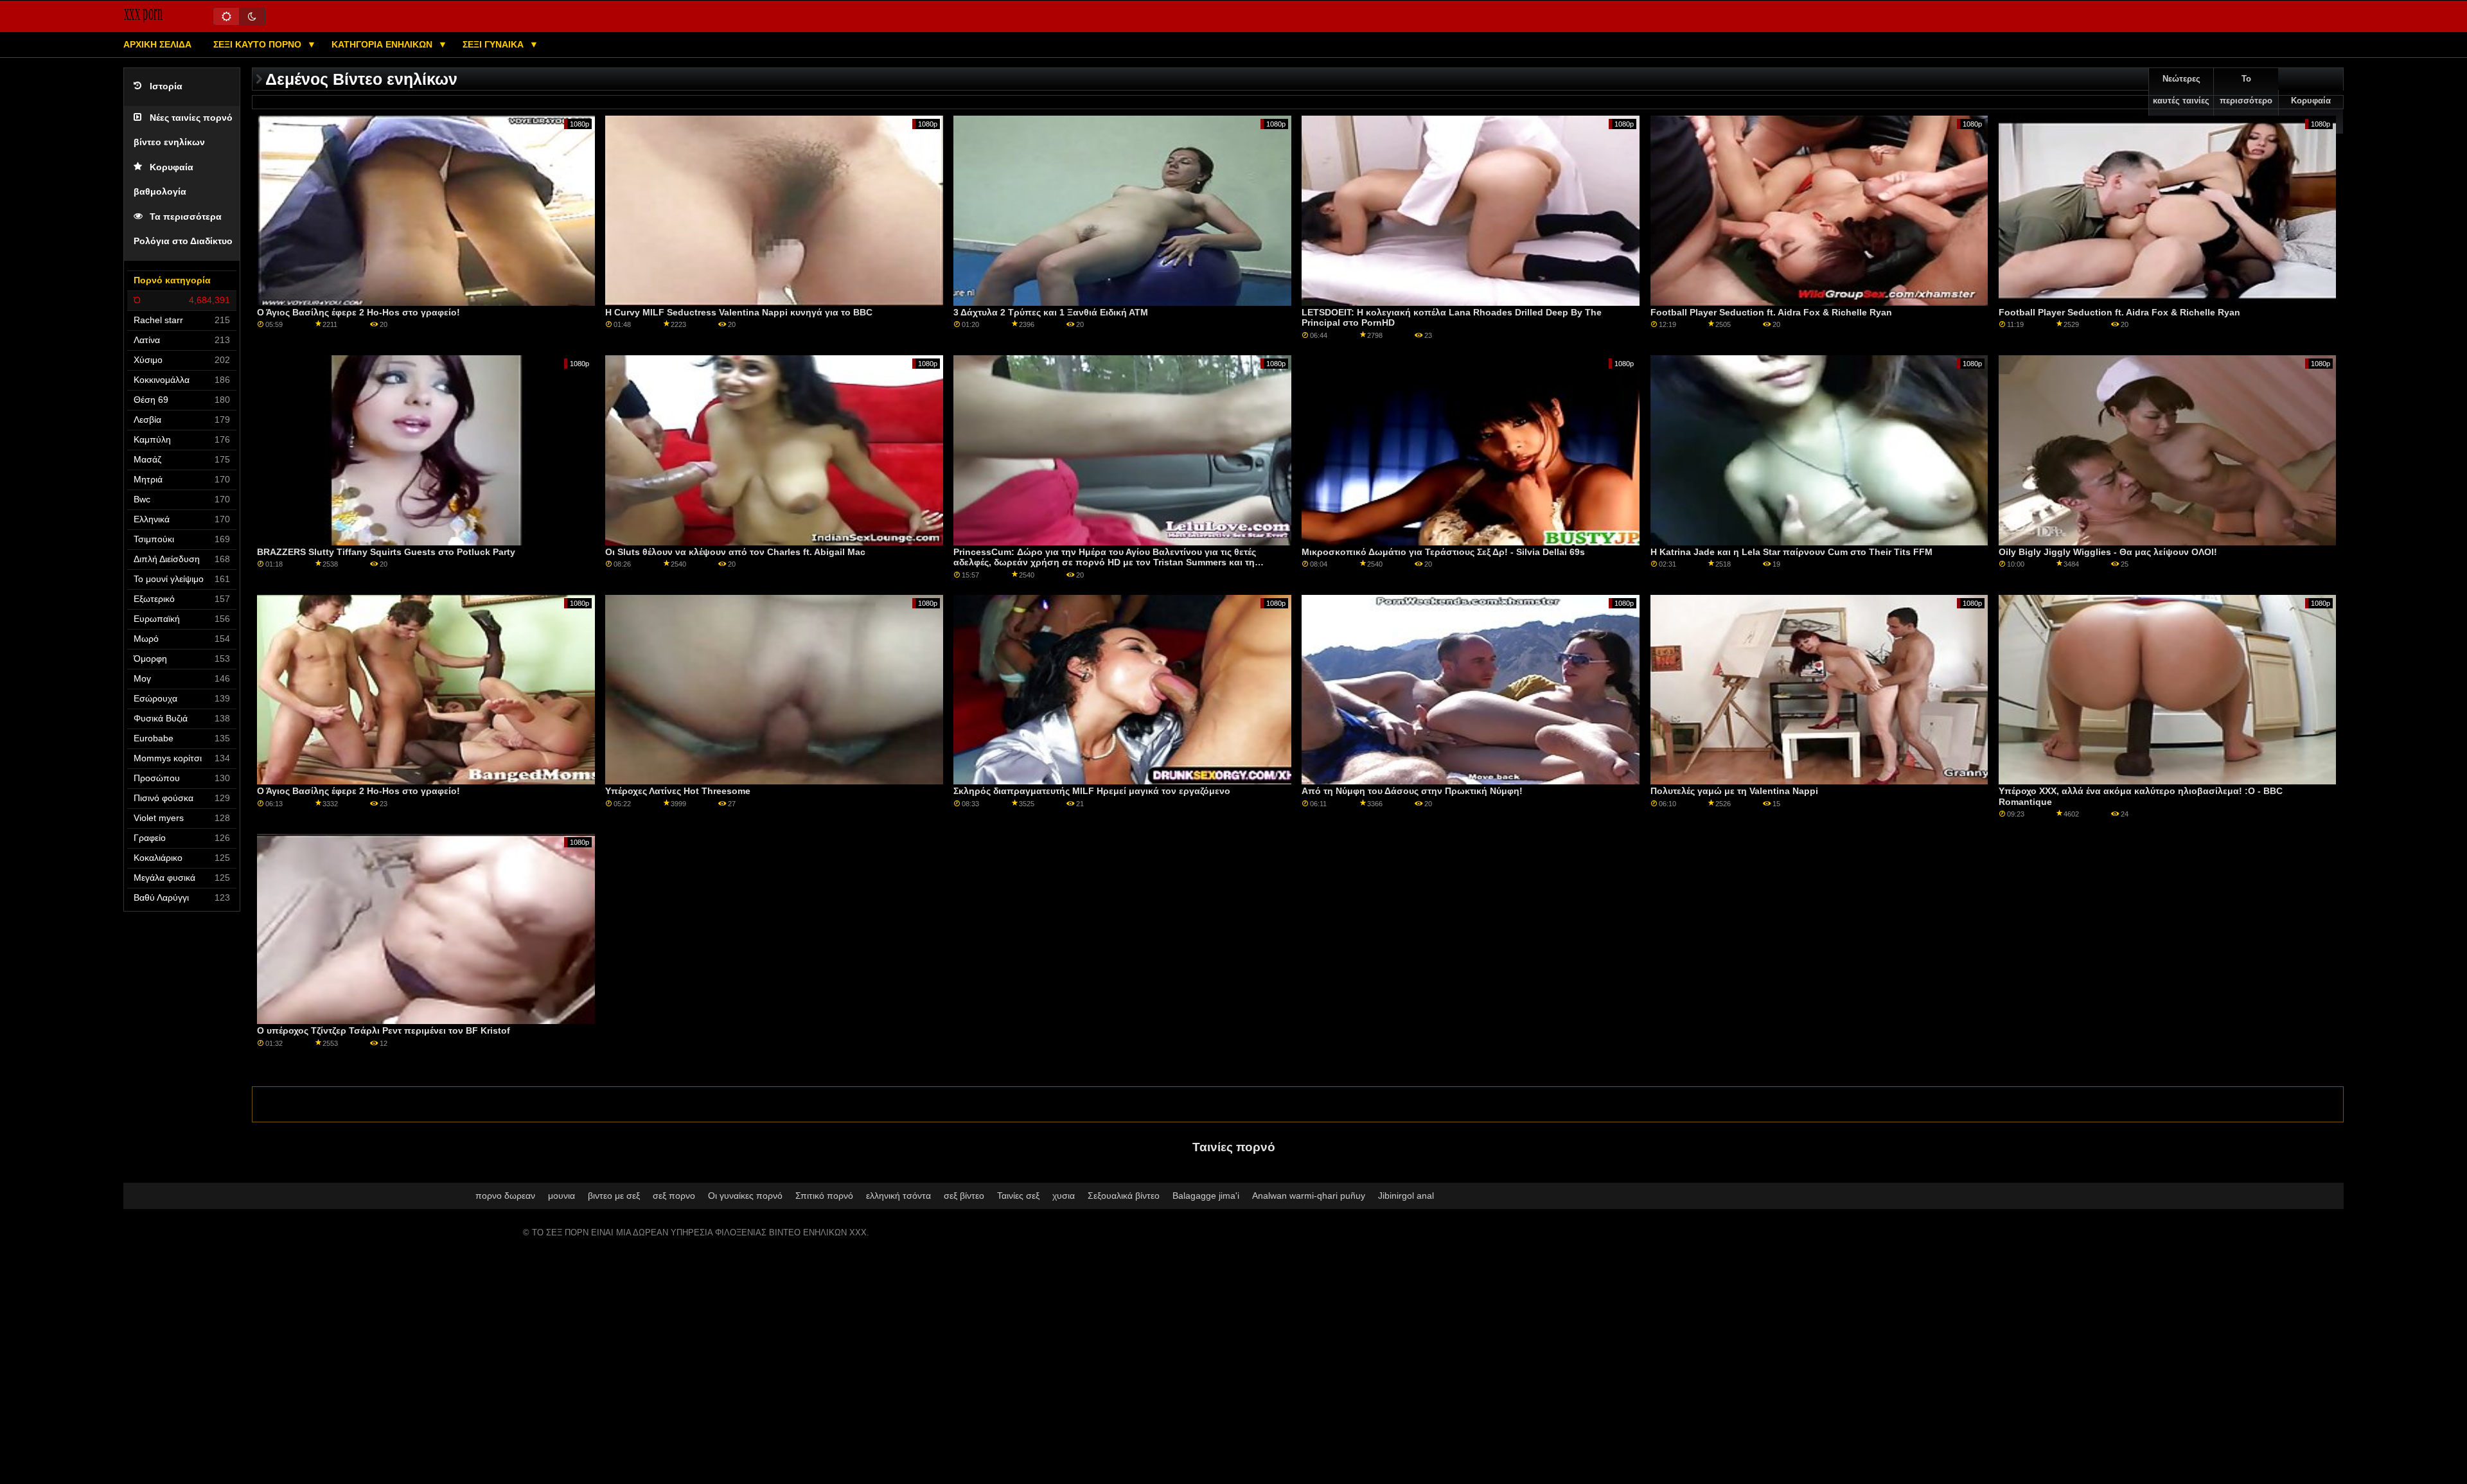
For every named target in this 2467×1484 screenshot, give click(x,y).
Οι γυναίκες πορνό (745, 1196)
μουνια (561, 1196)
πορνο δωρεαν (505, 1196)
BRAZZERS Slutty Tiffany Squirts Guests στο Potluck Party (386, 552)
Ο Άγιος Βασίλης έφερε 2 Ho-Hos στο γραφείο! (358, 312)
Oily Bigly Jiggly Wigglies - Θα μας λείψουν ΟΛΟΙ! (2108, 552)
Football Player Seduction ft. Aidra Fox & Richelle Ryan (1771, 312)
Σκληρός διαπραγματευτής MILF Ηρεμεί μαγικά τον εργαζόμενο (1092, 791)
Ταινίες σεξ (1018, 1196)
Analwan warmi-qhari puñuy (1309, 1196)
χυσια (1064, 1196)
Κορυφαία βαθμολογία (2311, 112)
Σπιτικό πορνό (824, 1196)
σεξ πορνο (674, 1196)
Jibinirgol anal (1406, 1196)
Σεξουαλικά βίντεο (1124, 1196)
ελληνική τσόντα (898, 1196)
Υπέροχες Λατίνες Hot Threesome (678, 791)
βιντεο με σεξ (614, 1196)
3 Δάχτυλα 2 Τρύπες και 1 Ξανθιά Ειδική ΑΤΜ (1051, 312)
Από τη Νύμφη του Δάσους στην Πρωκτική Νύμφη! (1412, 791)
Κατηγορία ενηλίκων (383, 44)
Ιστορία (166, 86)
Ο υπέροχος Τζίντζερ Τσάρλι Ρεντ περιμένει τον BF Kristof (384, 1030)
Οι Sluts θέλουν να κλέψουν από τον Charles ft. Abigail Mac (735, 552)
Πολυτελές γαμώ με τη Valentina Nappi (1734, 791)
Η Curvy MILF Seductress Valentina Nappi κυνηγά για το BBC (739, 312)
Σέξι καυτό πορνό (259, 44)
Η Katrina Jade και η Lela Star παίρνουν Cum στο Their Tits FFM (1791, 552)
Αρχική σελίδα (157, 44)
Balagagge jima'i (1206, 1196)
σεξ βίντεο (964, 1196)
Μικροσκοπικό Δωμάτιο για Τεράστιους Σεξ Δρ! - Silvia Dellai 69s (1443, 552)
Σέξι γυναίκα (494, 44)
